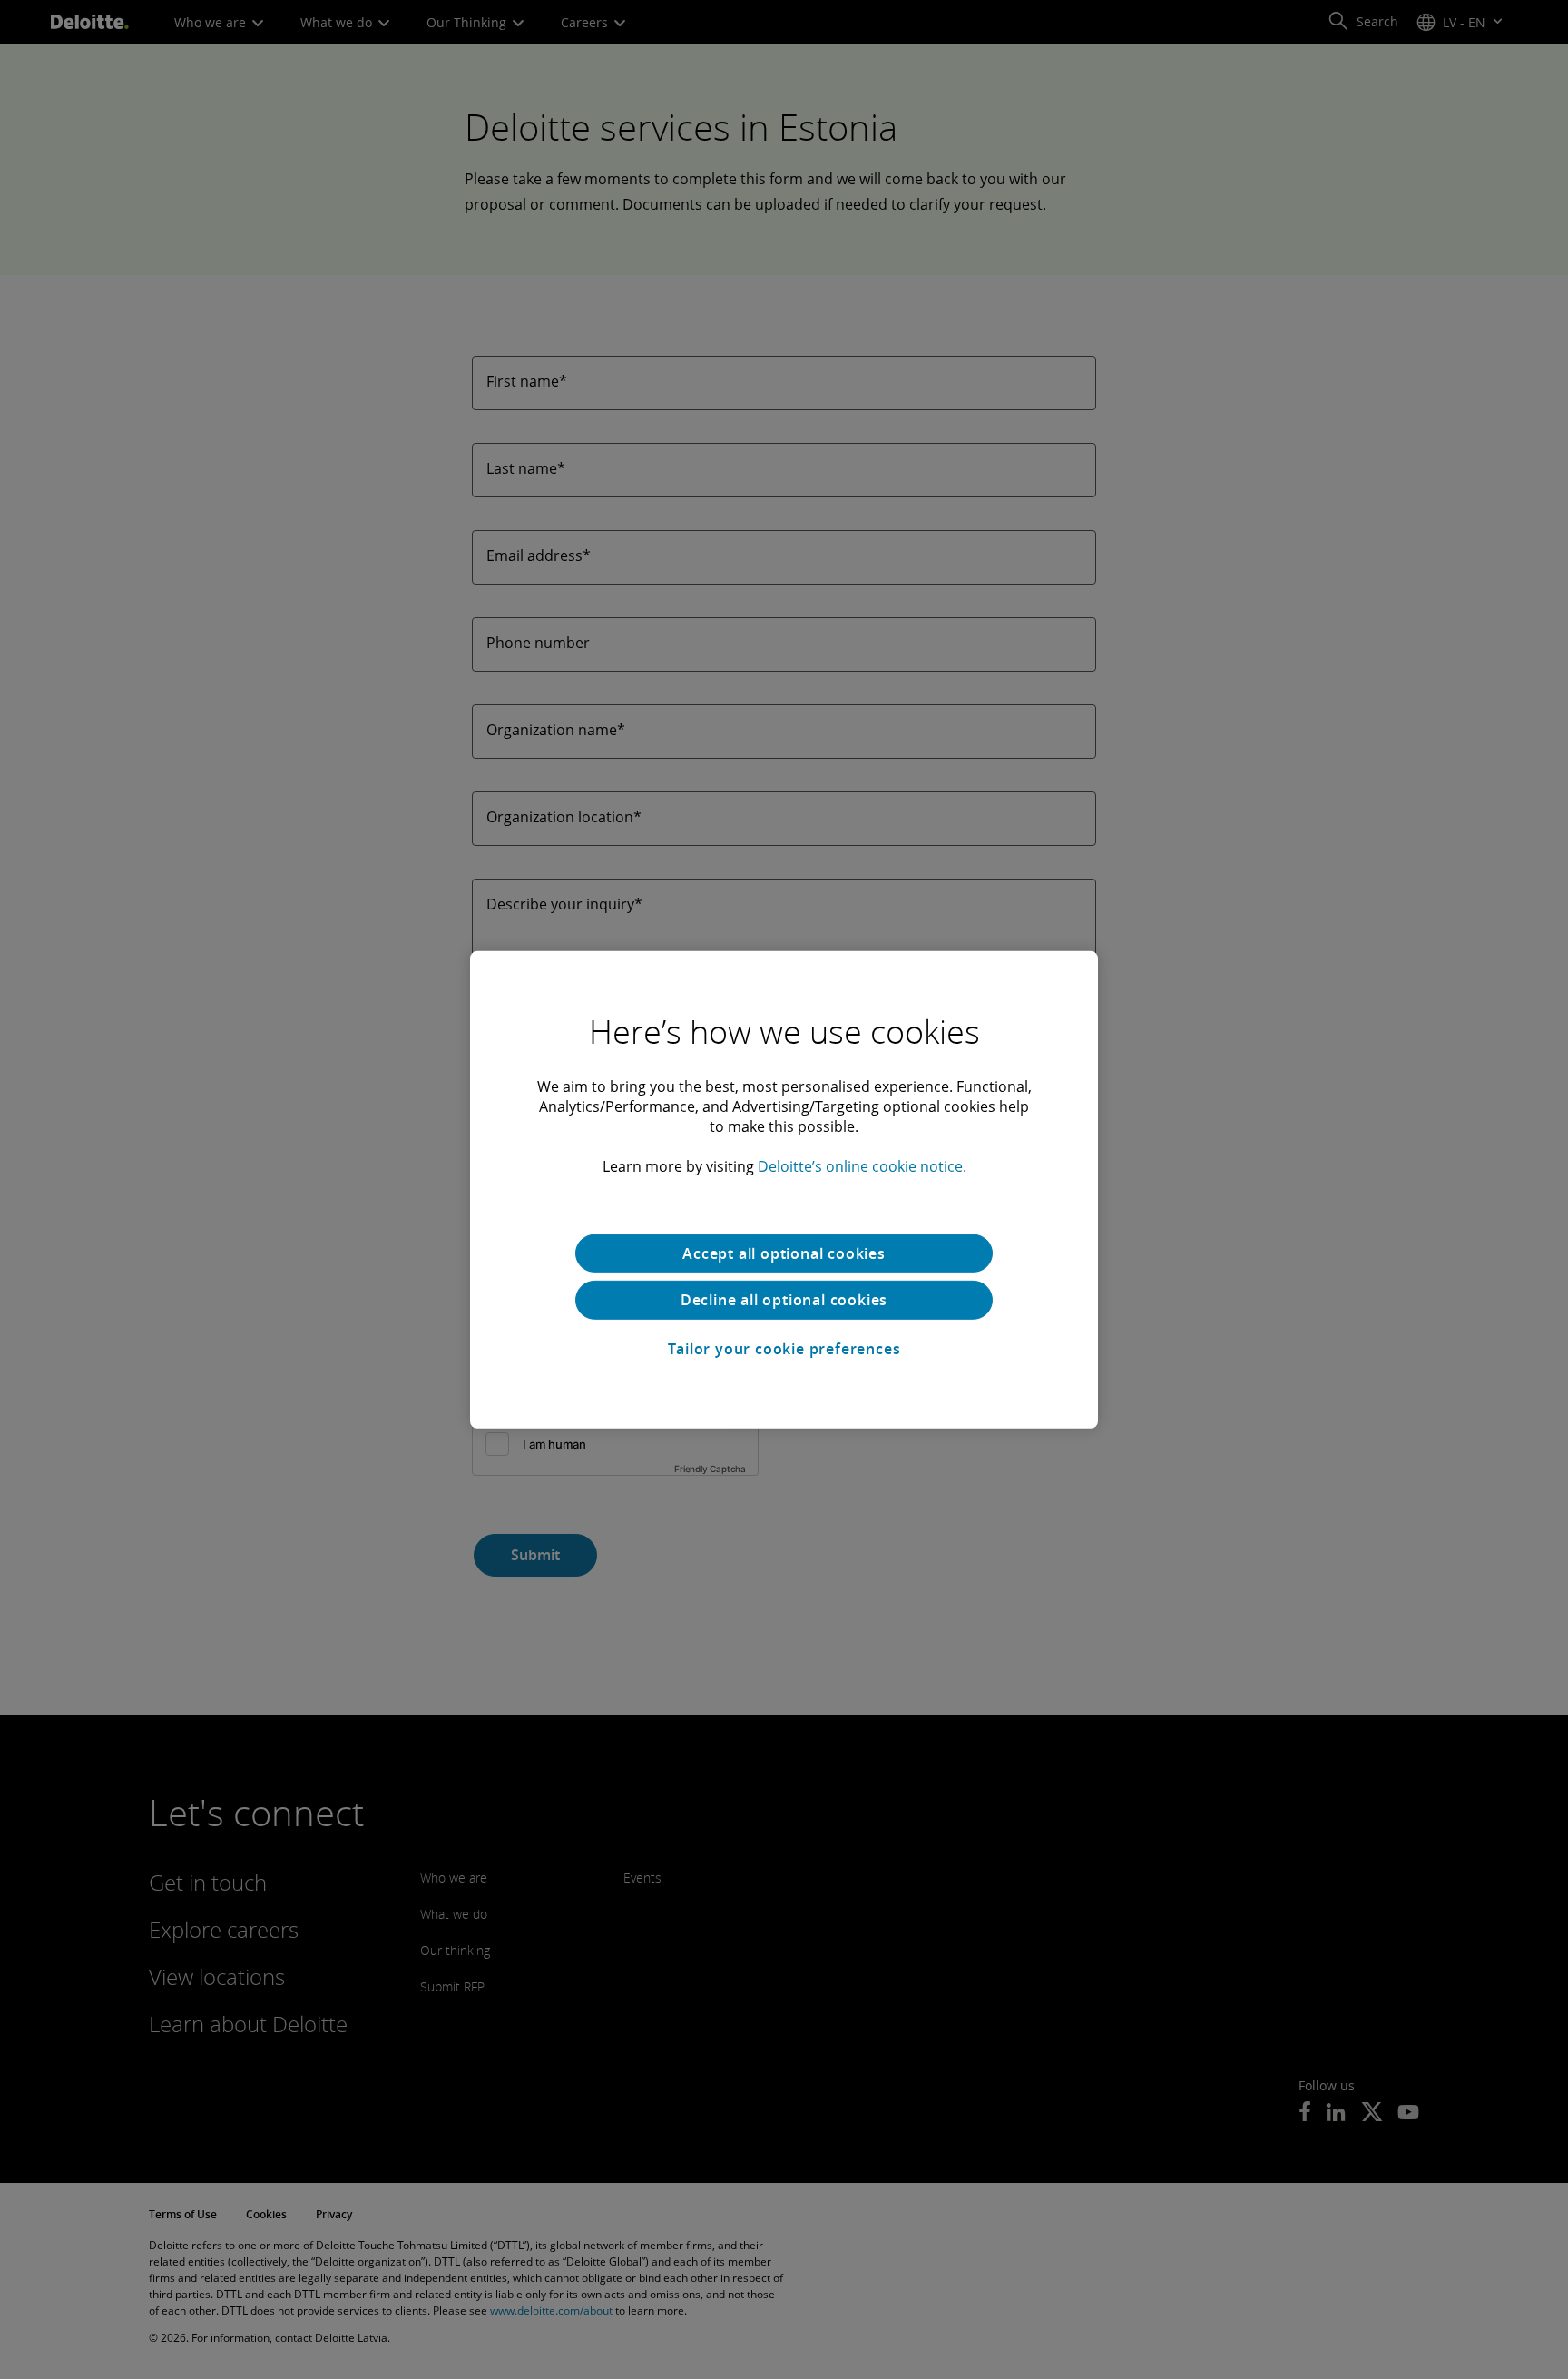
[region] (784, 1189)
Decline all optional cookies (784, 1300)
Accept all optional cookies (784, 1253)
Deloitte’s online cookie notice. (862, 1165)
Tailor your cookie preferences (784, 1349)
